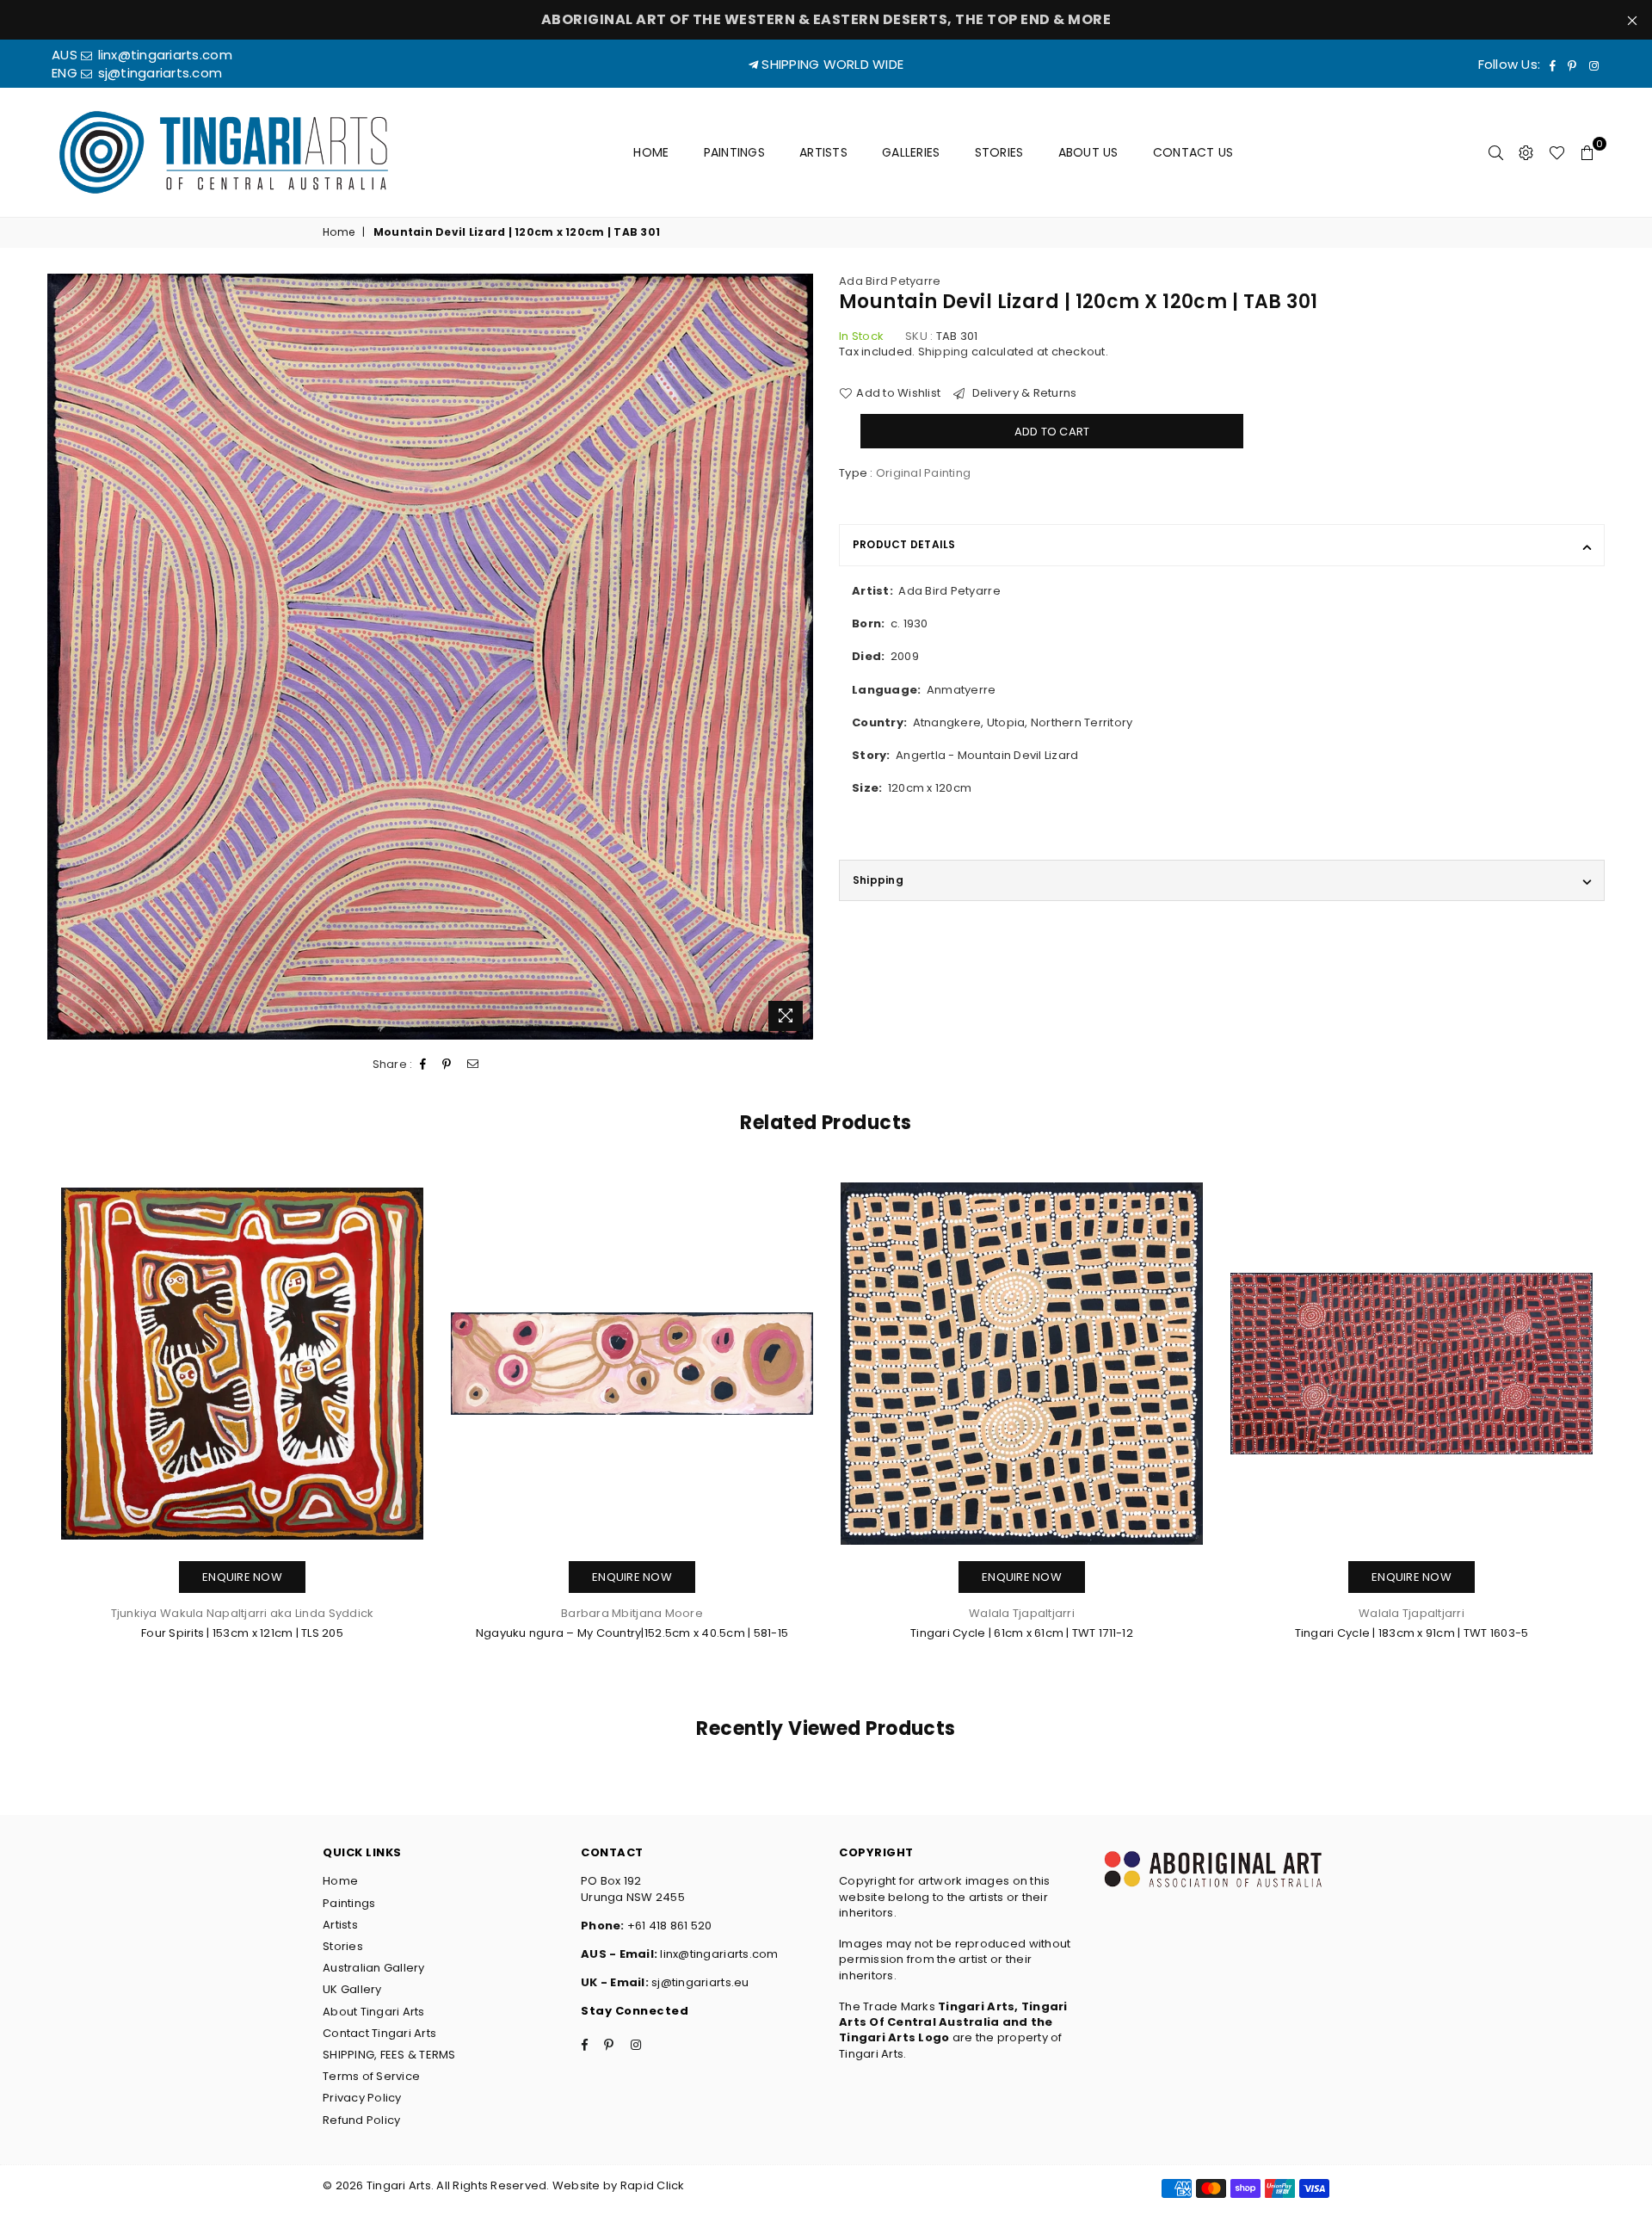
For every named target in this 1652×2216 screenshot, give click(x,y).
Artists (823, 152)
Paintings (735, 152)
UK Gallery (352, 1989)
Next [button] (1624, 1432)
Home (651, 152)
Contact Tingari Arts (379, 2033)
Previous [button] (28, 1432)
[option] (430, 657)
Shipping (943, 352)
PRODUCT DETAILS (904, 544)
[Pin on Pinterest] (447, 1065)
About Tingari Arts (374, 2012)
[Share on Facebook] (423, 1065)
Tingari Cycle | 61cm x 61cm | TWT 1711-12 (1022, 1633)
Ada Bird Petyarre (890, 281)
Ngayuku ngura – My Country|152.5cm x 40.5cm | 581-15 (632, 1633)
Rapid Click (653, 2185)
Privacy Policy (362, 2098)
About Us (1088, 152)
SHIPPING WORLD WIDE (831, 64)
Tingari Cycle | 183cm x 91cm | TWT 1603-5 (1412, 1633)
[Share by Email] (473, 1065)
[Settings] (1526, 152)
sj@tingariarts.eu (699, 1982)
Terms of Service (371, 2076)
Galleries (911, 152)
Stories (999, 152)
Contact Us (1193, 152)
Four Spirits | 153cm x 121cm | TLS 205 (242, 1633)
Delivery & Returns (1023, 393)
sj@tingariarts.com (158, 73)
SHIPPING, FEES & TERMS (389, 2055)
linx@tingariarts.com (163, 55)
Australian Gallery (374, 1968)
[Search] (1496, 152)
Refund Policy (361, 2120)
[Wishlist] (1557, 152)
